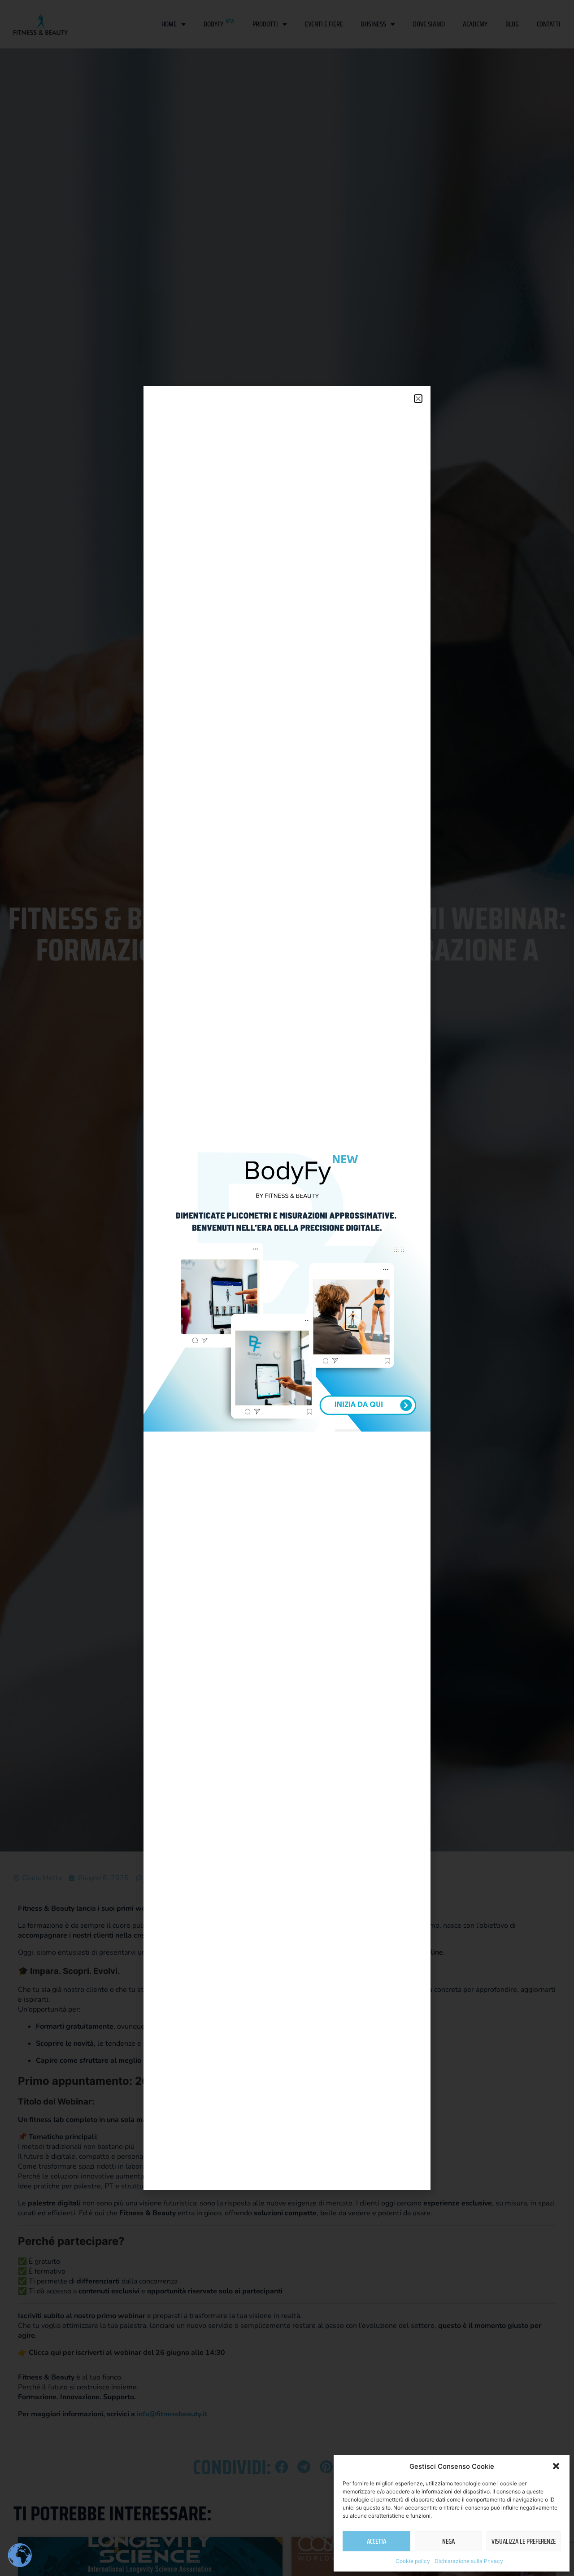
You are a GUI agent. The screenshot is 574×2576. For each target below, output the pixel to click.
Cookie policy (413, 2561)
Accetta (376, 2541)
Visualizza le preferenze (524, 2541)
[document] (287, 1288)
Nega (448, 2541)
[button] (556, 2466)
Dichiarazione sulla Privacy (469, 2561)
